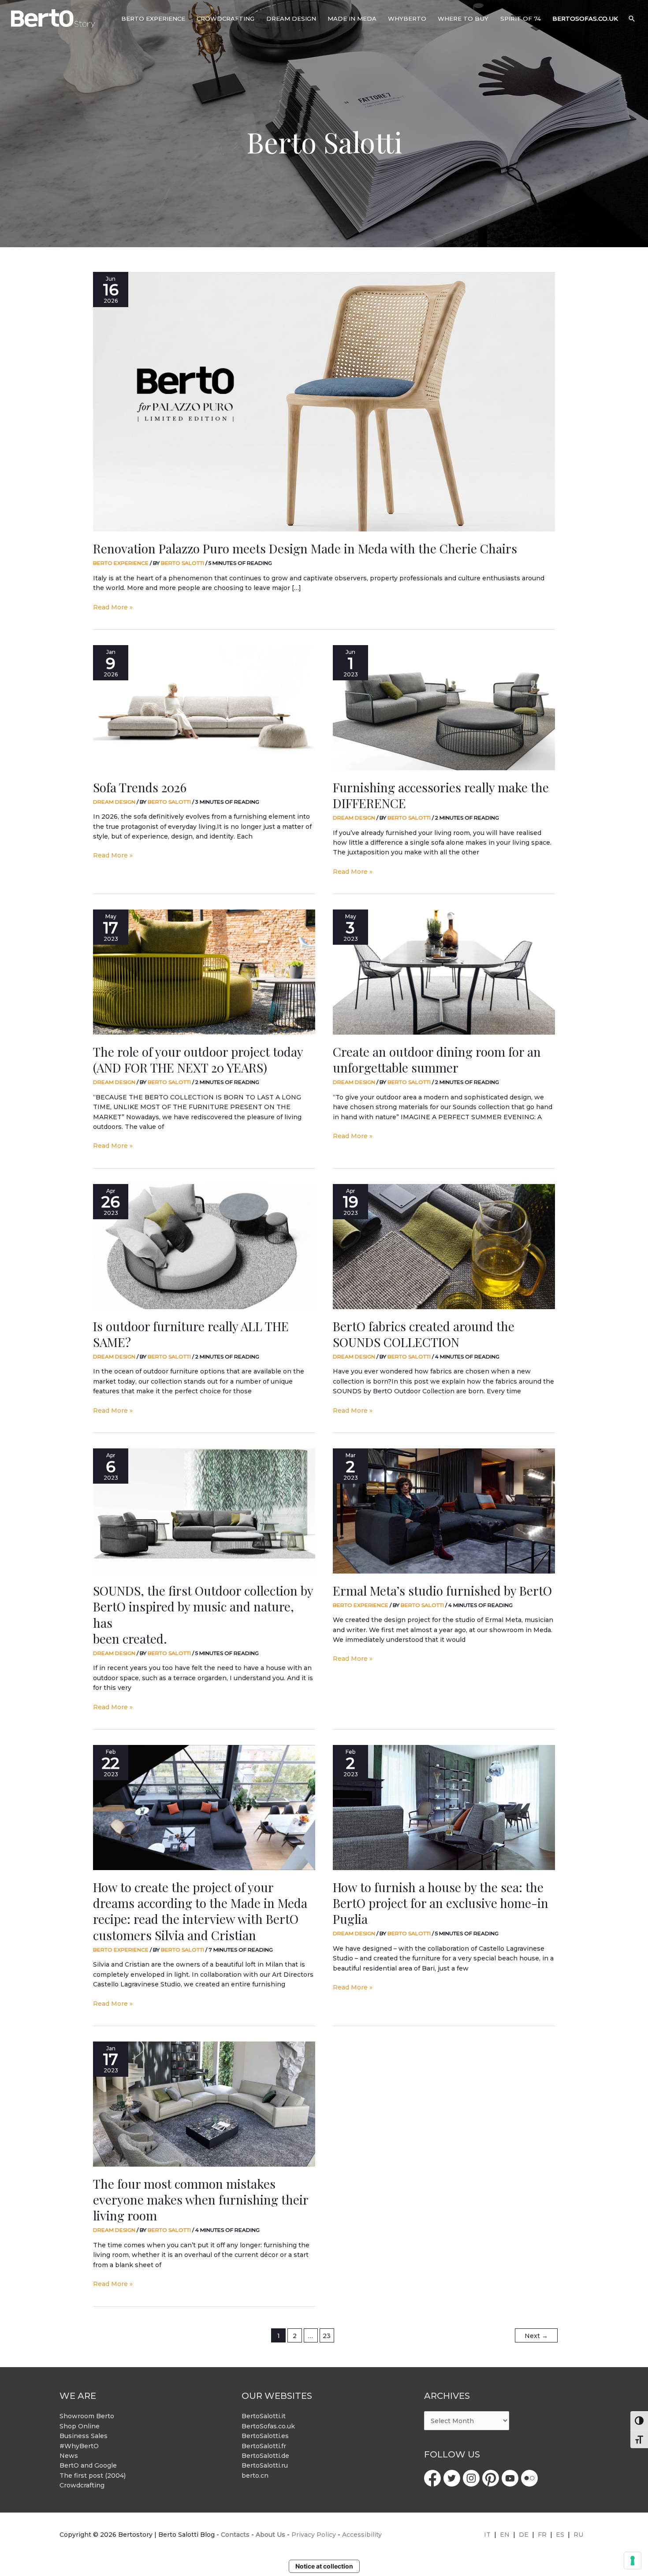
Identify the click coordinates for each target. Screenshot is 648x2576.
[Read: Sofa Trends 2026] (204, 708)
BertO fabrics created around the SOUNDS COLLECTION (424, 1334)
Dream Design (114, 802)
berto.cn (255, 2476)
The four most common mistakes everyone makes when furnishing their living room (201, 2200)
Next (536, 2336)
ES (560, 2535)
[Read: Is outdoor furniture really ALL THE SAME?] (204, 1247)
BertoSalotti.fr (264, 2446)
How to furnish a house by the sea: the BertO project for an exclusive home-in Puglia (441, 1903)
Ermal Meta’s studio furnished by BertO (442, 1591)
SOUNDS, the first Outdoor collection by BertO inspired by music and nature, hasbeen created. (203, 1615)
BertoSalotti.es (265, 2436)
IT (487, 2535)
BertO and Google (88, 2465)
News (69, 2456)
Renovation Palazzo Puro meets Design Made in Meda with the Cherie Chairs (305, 548)
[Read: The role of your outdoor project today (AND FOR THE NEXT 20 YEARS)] (204, 972)
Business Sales (84, 2436)
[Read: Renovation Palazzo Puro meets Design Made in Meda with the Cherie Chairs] (324, 402)
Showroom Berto (87, 2416)
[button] (632, 19)
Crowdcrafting (82, 2485)
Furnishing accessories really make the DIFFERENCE (441, 795)
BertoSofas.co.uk (268, 2426)
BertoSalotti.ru (265, 2465)
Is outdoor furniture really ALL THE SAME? (191, 1334)
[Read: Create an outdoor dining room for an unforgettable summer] (444, 972)
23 (327, 2336)
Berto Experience (121, 563)
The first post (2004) (93, 2476)
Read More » (113, 607)
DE (524, 2535)
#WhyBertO (79, 2446)
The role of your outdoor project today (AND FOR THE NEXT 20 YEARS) (198, 1060)
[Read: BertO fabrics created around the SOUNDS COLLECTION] (444, 1247)
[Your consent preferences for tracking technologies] (633, 2561)
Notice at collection (324, 2566)
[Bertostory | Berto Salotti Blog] (54, 18)
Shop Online (80, 2426)
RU (578, 2535)
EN (505, 2535)
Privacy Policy (314, 2535)
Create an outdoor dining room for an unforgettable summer (437, 1060)
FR (542, 2535)
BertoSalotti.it (264, 2416)
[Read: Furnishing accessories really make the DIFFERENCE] (444, 708)
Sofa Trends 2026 (140, 787)
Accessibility (362, 2535)
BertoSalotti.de (265, 2456)
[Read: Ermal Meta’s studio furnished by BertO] (444, 1511)
